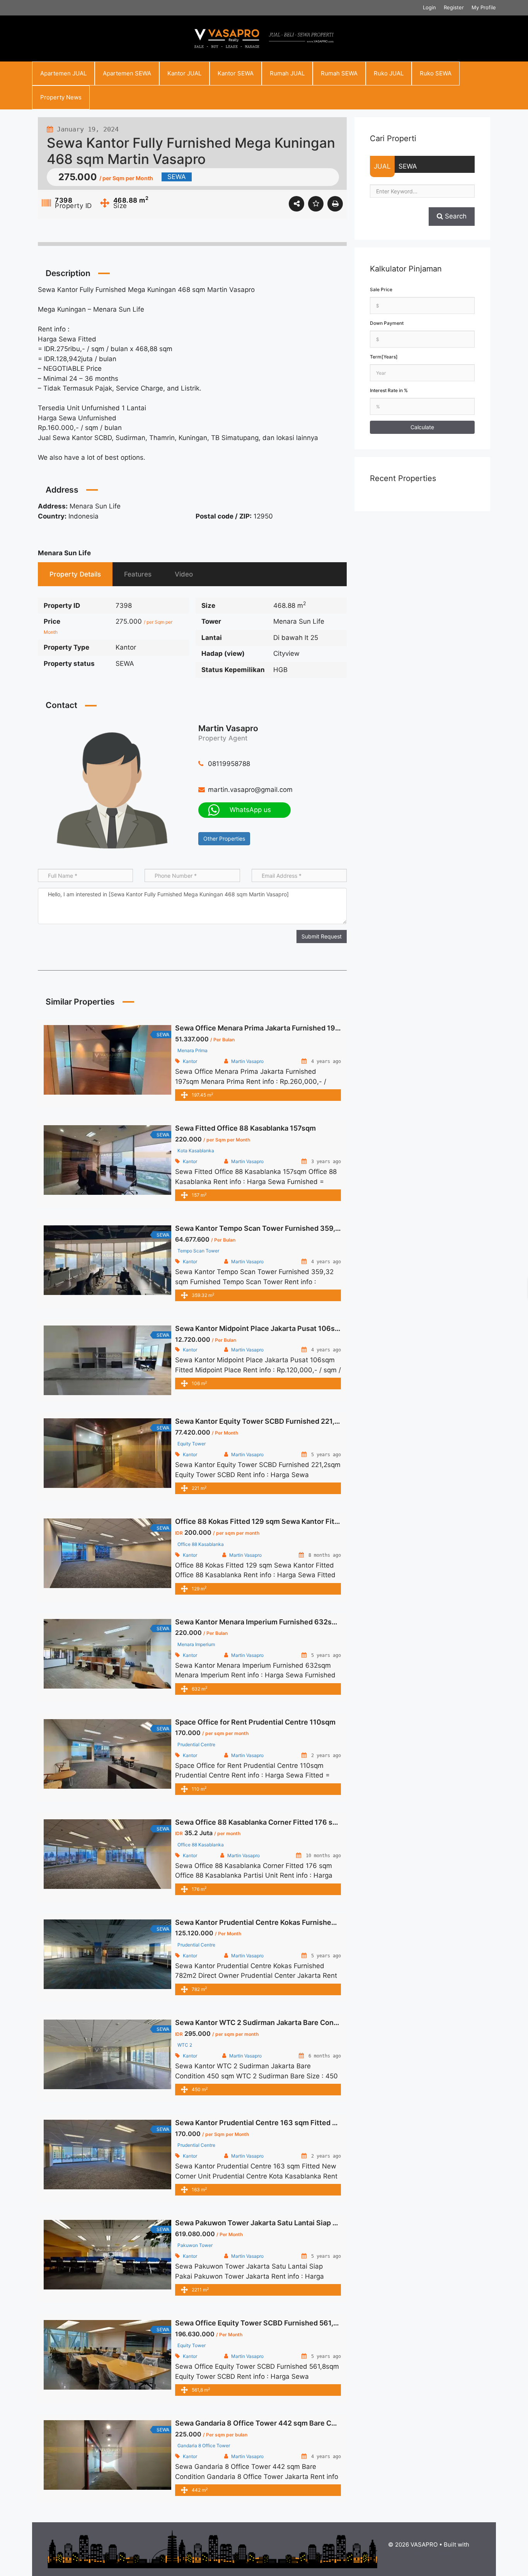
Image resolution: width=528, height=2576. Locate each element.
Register (454, 7)
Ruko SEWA (436, 73)
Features (138, 574)
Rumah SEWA (339, 73)
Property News (61, 97)
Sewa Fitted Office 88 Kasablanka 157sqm (245, 1128)
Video (184, 574)
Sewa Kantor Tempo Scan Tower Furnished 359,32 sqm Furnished (285, 1228)
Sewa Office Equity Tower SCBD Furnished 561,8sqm (264, 2323)
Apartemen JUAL (63, 73)
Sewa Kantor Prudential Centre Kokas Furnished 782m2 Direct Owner (291, 1922)
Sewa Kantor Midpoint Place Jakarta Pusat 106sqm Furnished (278, 1328)
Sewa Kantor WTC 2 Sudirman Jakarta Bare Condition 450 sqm (279, 2022)
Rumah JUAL (287, 73)
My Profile (484, 7)
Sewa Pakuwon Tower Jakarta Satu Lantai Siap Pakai (263, 2223)
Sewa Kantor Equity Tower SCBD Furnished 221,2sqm (264, 1421)
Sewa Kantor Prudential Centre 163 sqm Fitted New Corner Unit (281, 2123)
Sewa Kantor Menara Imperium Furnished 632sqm (259, 1622)
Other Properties (224, 838)
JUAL (382, 166)
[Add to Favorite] (316, 204)
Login (429, 7)
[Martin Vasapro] (112, 790)
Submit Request (322, 936)
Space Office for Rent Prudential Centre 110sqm (255, 1722)
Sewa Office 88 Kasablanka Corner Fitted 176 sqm (259, 1822)
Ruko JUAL (389, 73)
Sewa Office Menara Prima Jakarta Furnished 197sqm (264, 1028)
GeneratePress (429, 2553)
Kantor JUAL (184, 73)
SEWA (408, 166)
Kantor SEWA (236, 73)
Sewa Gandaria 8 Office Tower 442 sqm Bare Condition (267, 2423)
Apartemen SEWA (127, 73)
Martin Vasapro (228, 728)
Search (455, 216)
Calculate (422, 427)
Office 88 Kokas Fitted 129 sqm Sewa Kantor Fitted (260, 1521)
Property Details (75, 574)
